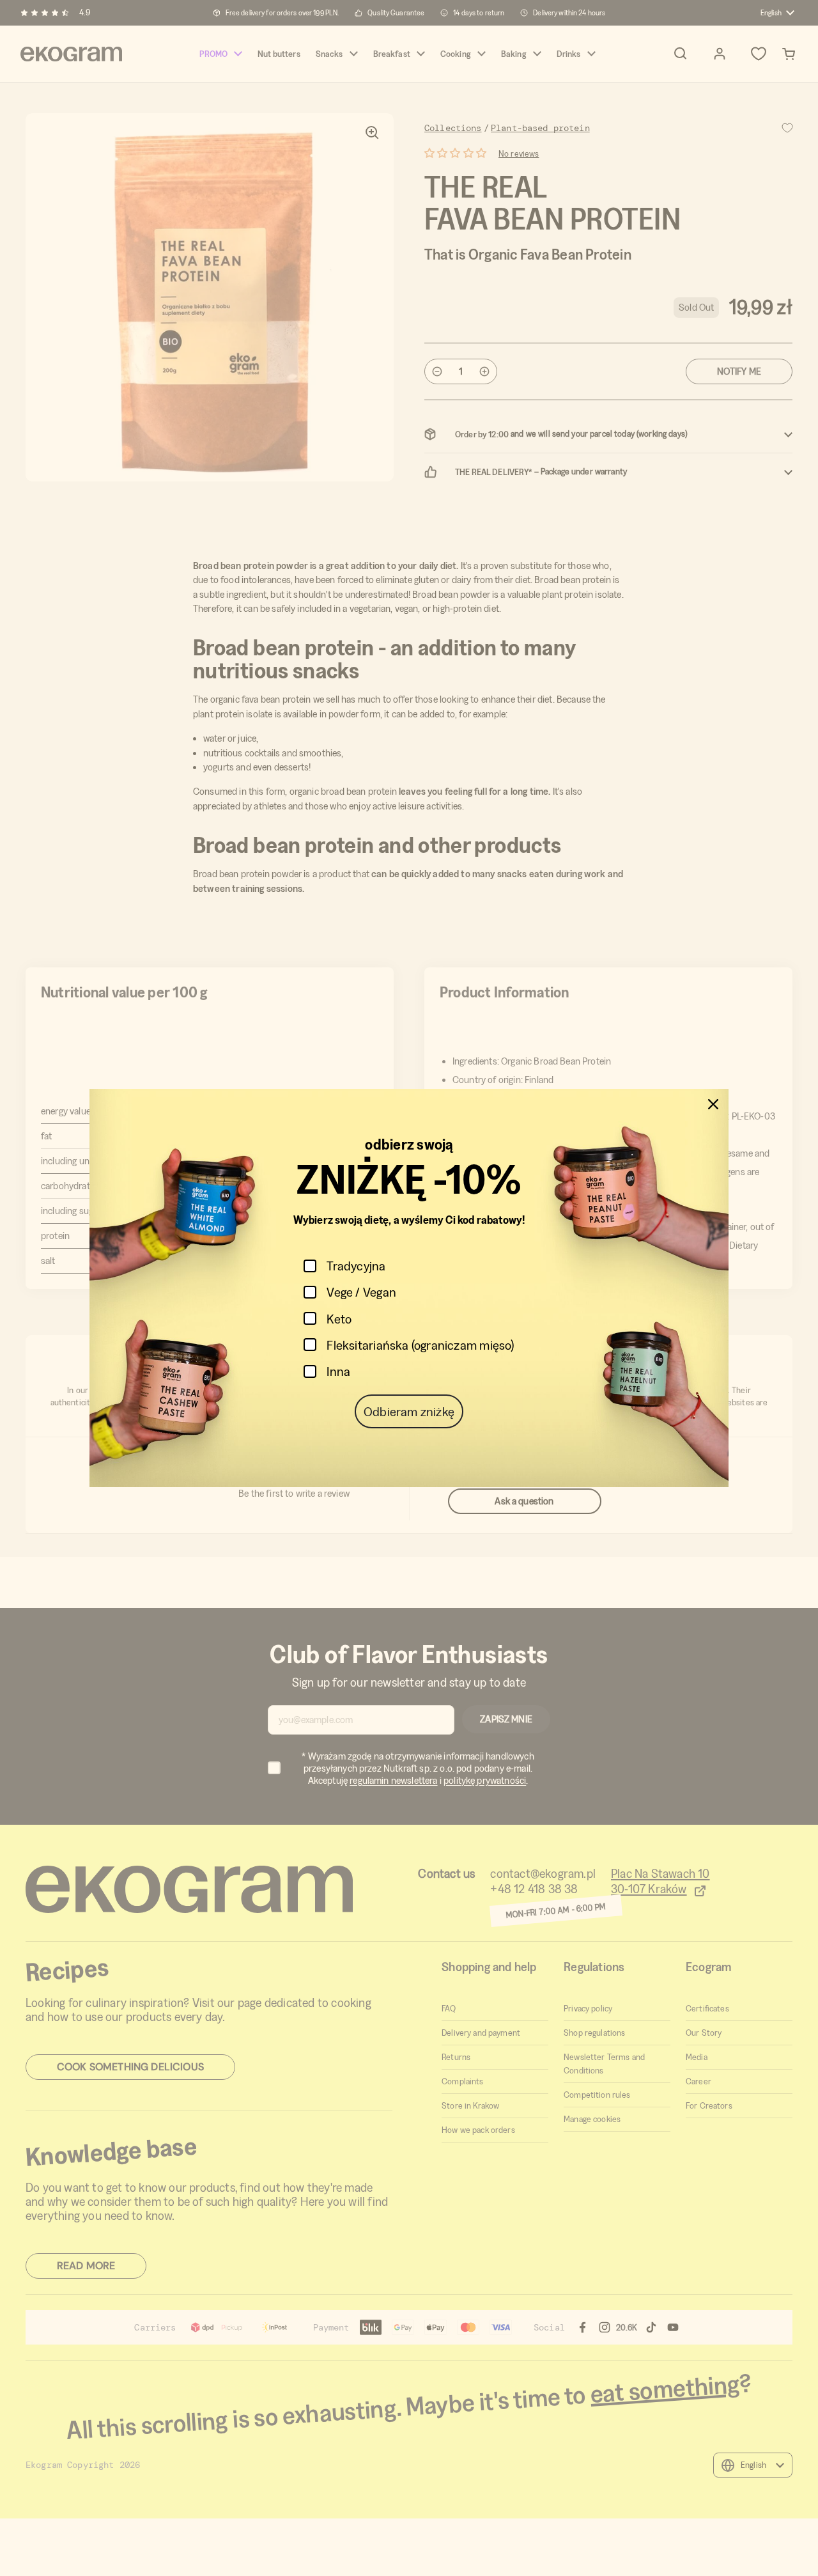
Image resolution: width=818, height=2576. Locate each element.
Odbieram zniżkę (409, 1411)
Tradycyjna (356, 1266)
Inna (338, 1371)
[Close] (713, 1104)
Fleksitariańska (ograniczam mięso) (420, 1345)
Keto (339, 1319)
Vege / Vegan (361, 1292)
